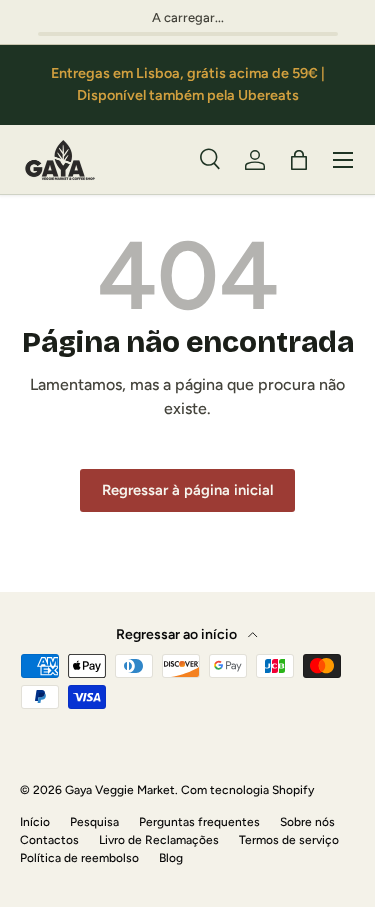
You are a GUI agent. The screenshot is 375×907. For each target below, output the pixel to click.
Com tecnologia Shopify (247, 790)
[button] (299, 160)
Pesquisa (94, 822)
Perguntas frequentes (199, 822)
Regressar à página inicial (187, 490)
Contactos (49, 840)
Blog (171, 858)
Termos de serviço (289, 840)
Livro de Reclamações (159, 840)
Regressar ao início (178, 634)
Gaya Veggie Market (120, 790)
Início (35, 822)
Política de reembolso (79, 858)
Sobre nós (307, 822)
